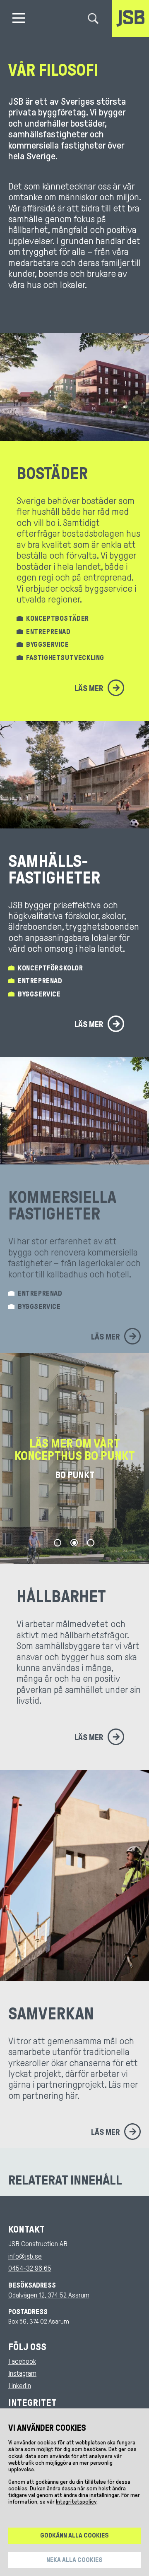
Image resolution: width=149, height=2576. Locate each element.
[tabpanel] (74, 1458)
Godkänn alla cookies (74, 2535)
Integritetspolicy (76, 2502)
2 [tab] (74, 1543)
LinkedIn (20, 2386)
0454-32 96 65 (30, 2268)
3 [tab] (91, 1543)
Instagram (22, 2373)
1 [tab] (58, 1543)
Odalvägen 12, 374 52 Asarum (49, 2295)
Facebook (22, 2361)
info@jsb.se (25, 2256)
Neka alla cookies (74, 2560)
